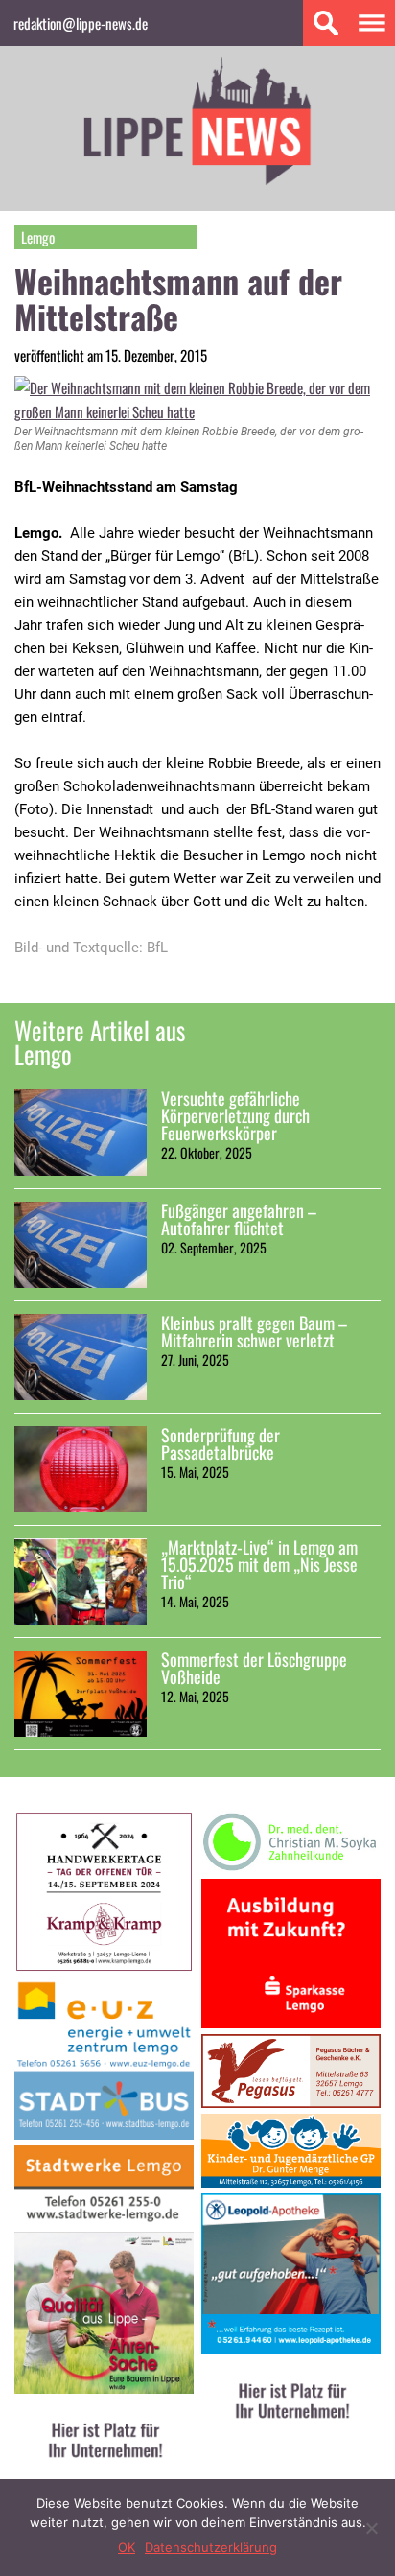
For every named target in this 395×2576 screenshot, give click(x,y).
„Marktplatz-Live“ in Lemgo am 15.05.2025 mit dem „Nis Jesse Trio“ (259, 1564)
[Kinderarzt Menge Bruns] (291, 2181)
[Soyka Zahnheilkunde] (291, 1867)
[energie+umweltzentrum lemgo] (104, 2133)
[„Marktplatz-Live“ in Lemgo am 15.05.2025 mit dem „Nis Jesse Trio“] (81, 1581)
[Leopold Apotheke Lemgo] (291, 2348)
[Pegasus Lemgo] (291, 2102)
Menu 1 (372, 23)
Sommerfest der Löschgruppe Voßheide (254, 1668)
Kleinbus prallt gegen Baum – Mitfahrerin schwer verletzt (254, 1331)
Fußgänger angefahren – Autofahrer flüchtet (239, 1219)
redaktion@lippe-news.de (81, 23)
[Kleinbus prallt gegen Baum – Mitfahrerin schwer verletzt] (81, 1357)
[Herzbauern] (104, 2388)
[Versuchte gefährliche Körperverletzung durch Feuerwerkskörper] (81, 1133)
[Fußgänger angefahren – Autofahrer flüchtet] (81, 1245)
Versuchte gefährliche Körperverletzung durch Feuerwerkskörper (235, 1115)
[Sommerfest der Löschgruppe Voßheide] (81, 1694)
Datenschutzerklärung (211, 2547)
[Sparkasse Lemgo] (291, 2022)
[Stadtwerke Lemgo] (104, 2220)
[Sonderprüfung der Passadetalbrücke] (81, 1469)
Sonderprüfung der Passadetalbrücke (221, 1443)
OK (127, 2547)
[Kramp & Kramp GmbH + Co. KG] (104, 1967)
